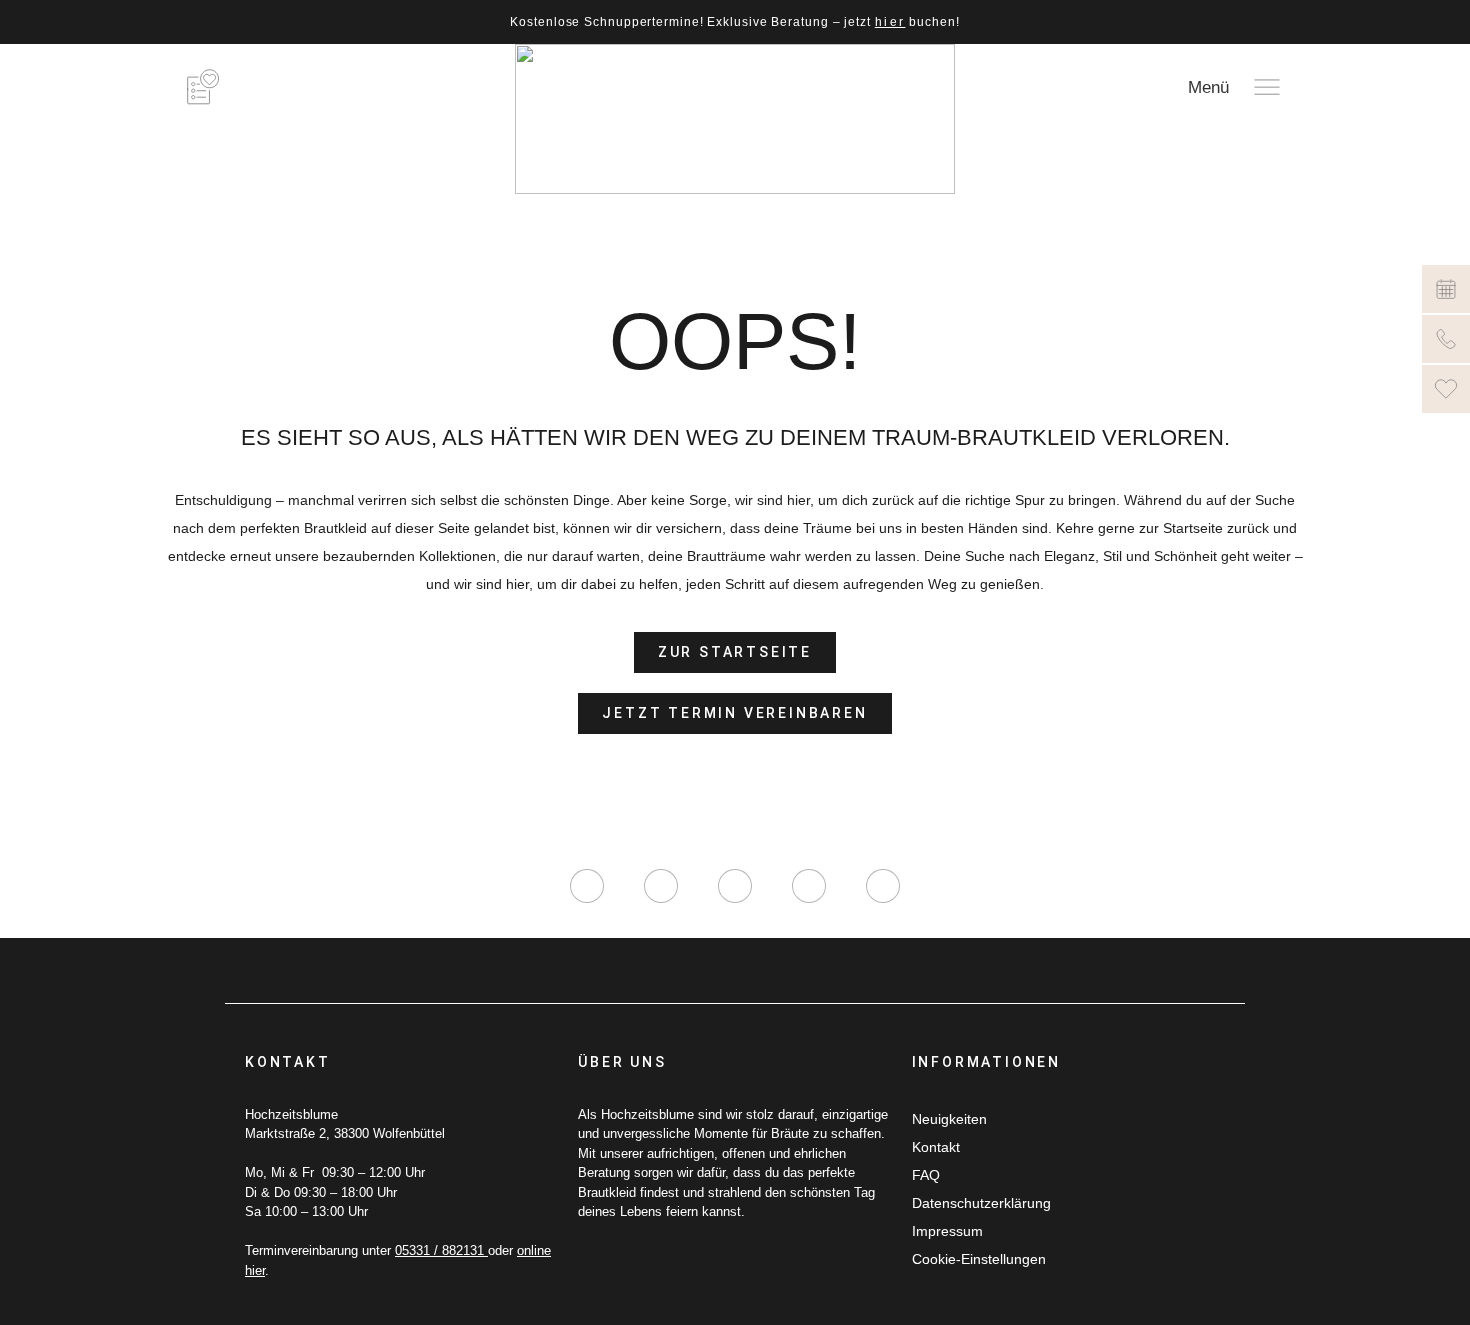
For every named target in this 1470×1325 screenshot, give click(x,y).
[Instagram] (587, 886)
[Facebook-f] (661, 886)
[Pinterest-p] (809, 886)
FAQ (926, 1175)
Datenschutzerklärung (981, 1203)
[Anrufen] (1446, 339)
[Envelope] (883, 886)
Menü (1208, 87)
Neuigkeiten (949, 1119)
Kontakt (936, 1147)
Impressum (947, 1231)
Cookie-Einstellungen (979, 1259)
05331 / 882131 (441, 1250)
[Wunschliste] (1446, 389)
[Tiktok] (735, 886)
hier (890, 22)
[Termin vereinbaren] (1446, 289)
